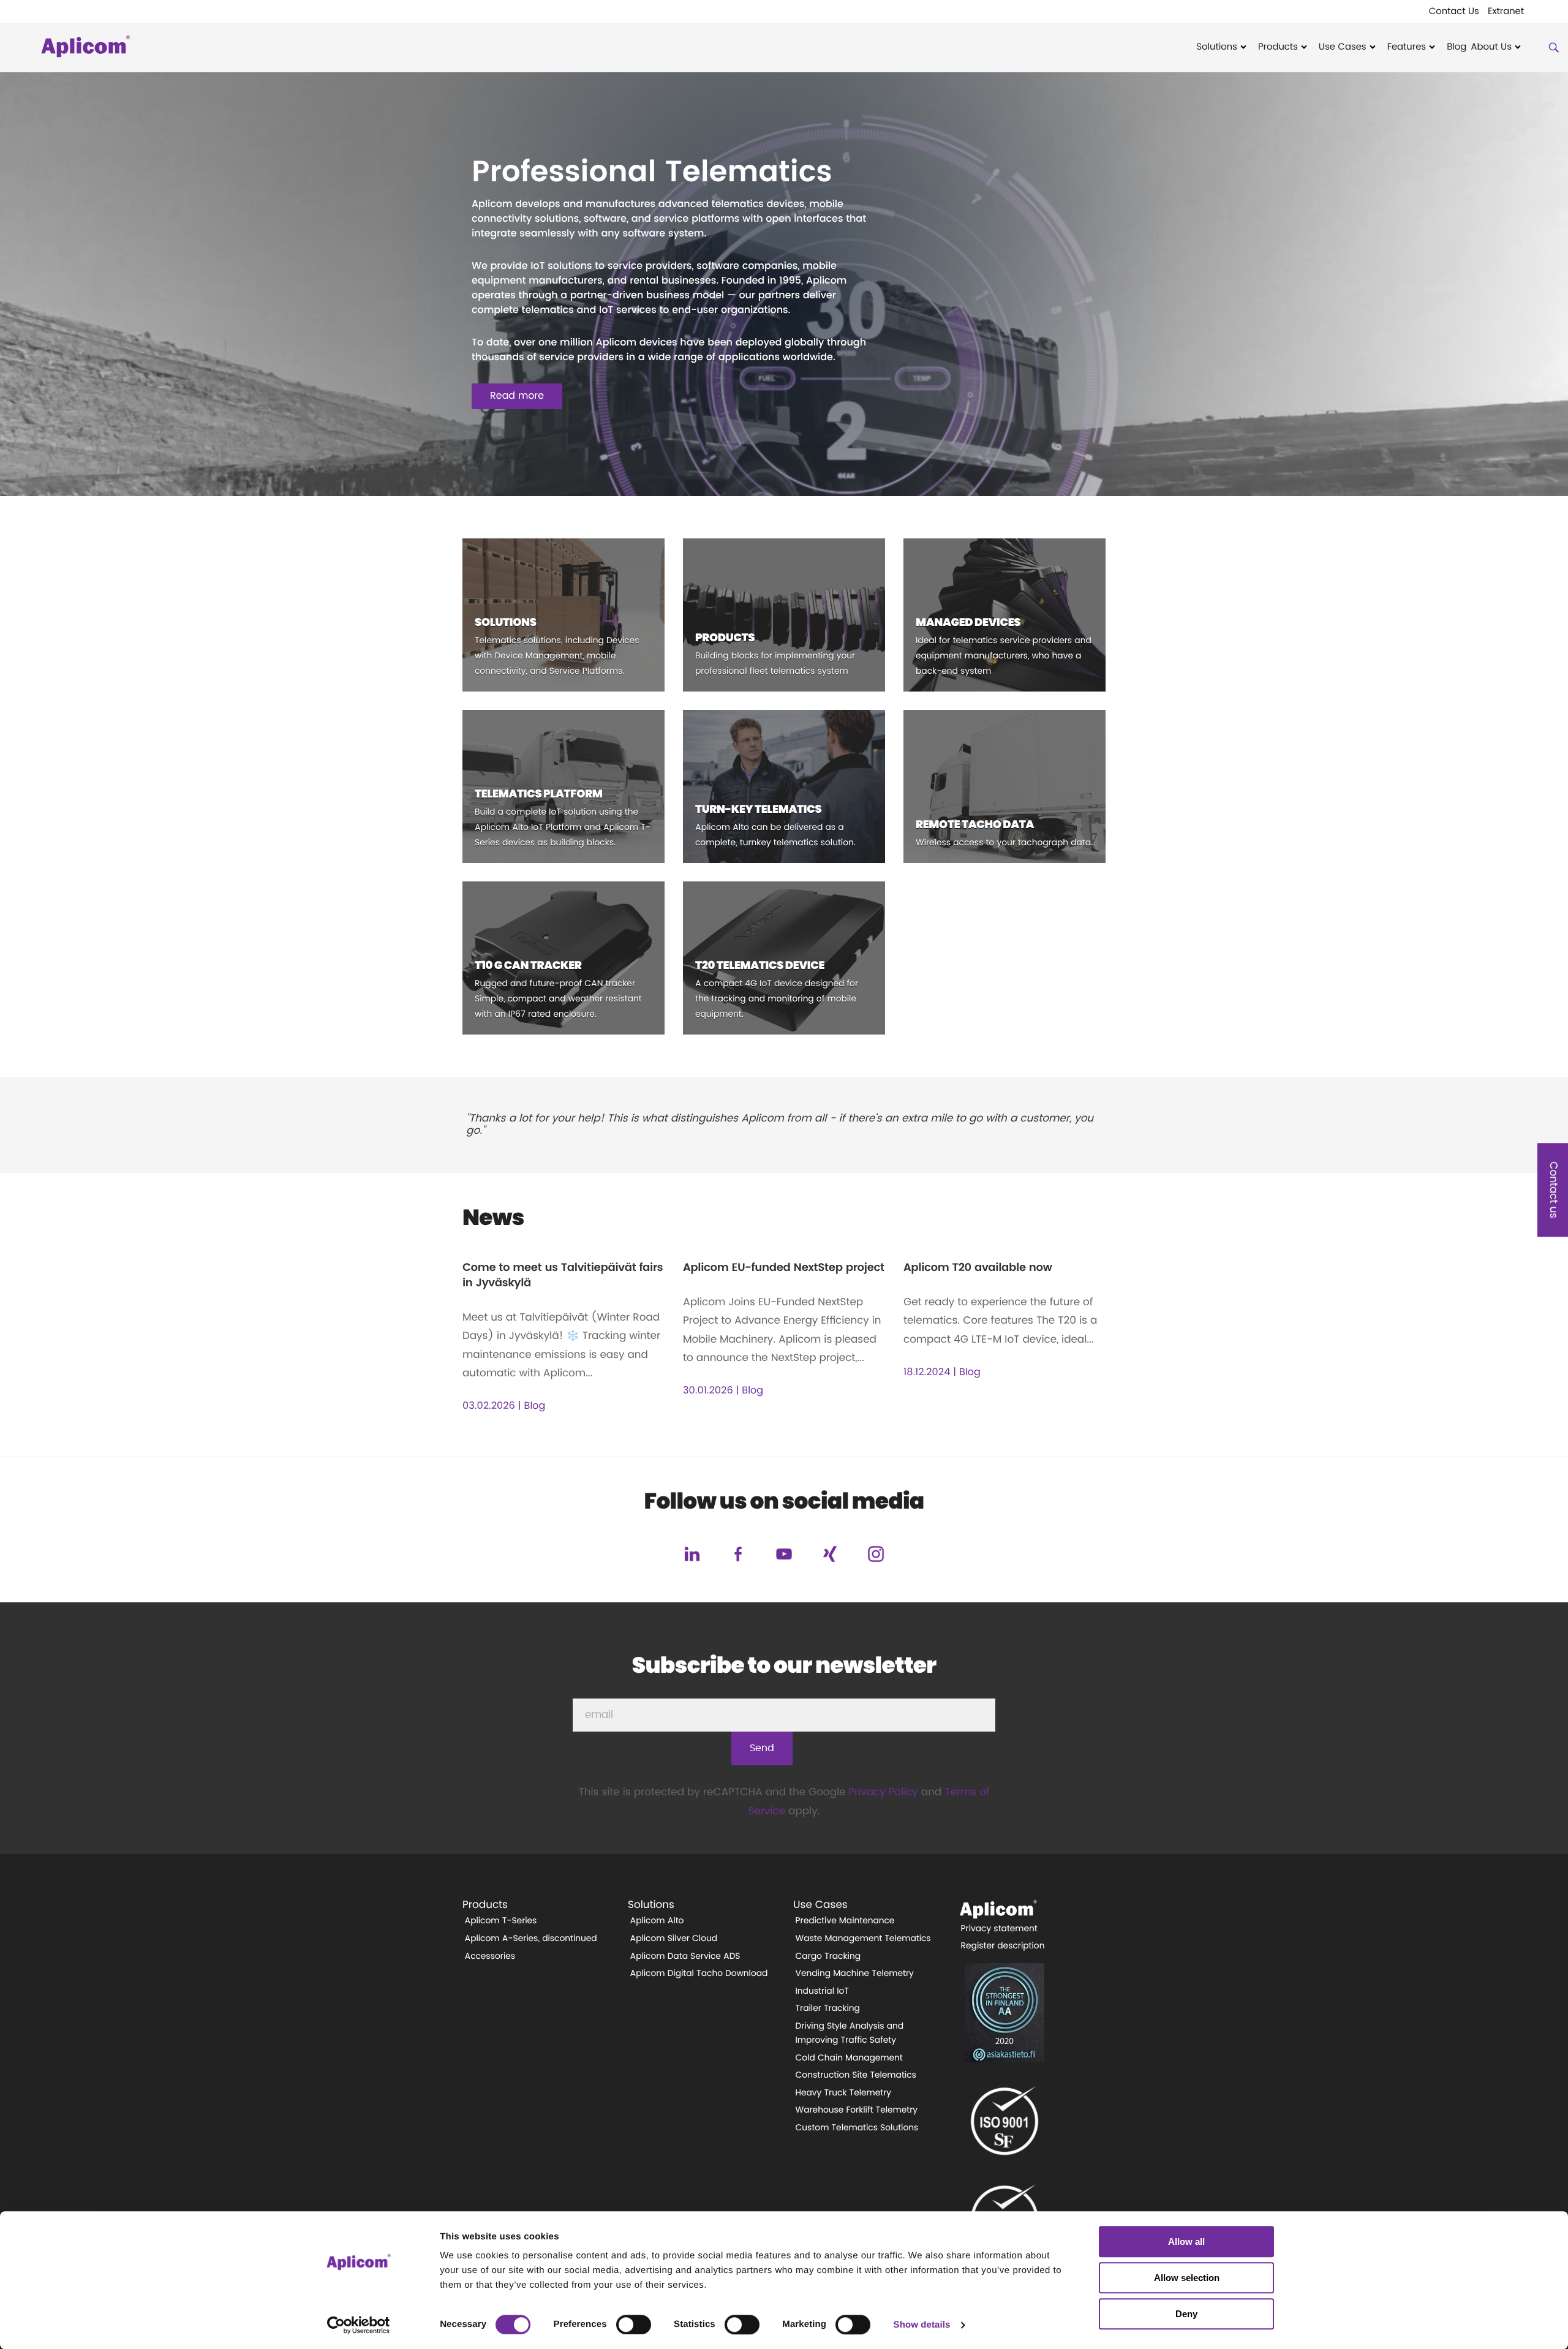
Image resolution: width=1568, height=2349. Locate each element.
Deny (1186, 2314)
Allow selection (1187, 2278)
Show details (922, 2325)
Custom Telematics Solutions (857, 2128)
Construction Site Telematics (856, 2075)
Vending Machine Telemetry (855, 1974)
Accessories (490, 1956)
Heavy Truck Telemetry (844, 2093)
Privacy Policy (883, 1793)
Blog (1457, 47)
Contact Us (1454, 12)
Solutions (1217, 47)
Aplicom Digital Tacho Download (699, 1974)
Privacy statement (999, 1929)
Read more (517, 396)
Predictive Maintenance (845, 1921)
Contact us (1553, 1190)
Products (1278, 47)
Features (1407, 47)
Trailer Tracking (828, 2008)
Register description (1003, 1946)
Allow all (1186, 2242)
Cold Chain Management (849, 2058)
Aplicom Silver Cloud (674, 1939)
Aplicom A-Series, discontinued (531, 1939)
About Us (1491, 47)
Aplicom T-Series (501, 1921)
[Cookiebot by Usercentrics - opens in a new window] (359, 2325)
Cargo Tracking (828, 1956)
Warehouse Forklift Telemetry (857, 2110)
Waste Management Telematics (863, 1939)
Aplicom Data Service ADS (685, 1956)
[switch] (634, 2324)
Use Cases (1343, 47)
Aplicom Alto (657, 1921)
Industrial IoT (822, 1991)
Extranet (1506, 12)
